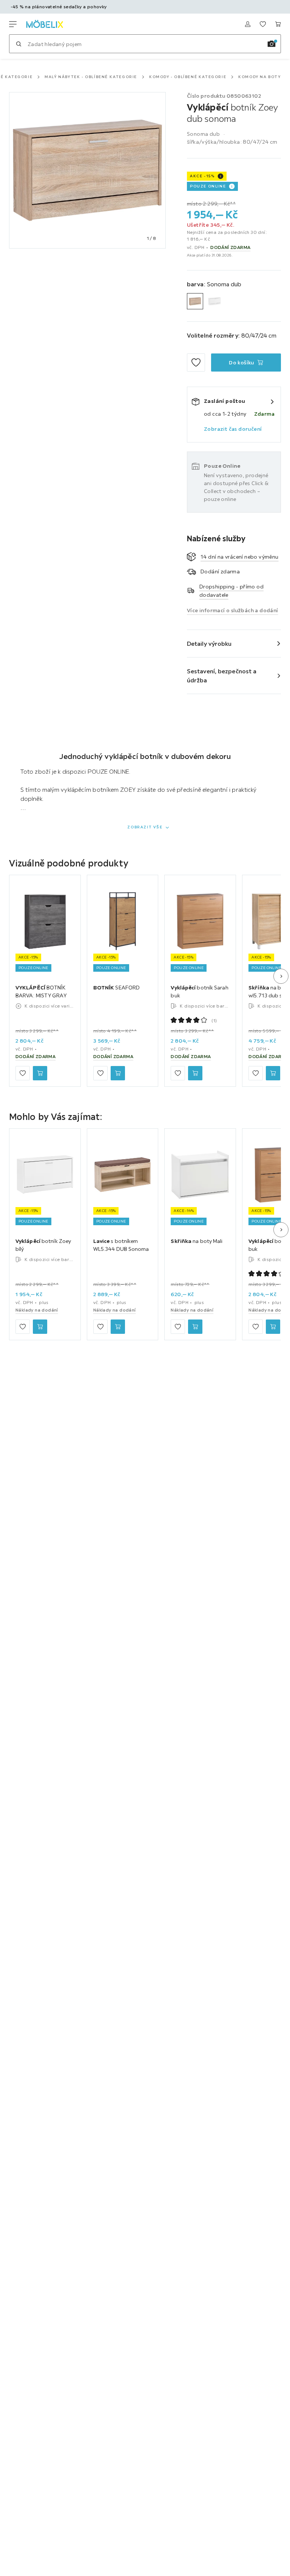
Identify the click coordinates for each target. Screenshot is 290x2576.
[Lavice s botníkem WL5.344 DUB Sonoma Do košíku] (118, 1326)
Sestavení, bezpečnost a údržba (222, 676)
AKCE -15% (202, 176)
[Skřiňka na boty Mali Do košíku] (195, 1326)
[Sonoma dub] (195, 301)
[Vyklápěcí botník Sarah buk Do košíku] (195, 1073)
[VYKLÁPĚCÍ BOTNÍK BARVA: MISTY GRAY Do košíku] (40, 1073)
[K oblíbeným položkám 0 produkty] (263, 24)
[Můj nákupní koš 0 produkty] (278, 24)
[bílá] (214, 301)
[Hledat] (19, 44)
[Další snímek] (281, 976)
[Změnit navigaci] (13, 24)
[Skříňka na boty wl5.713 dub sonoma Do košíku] (273, 1073)
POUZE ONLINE (208, 186)
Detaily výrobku (209, 644)
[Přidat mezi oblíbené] (196, 363)
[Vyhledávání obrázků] (271, 44)
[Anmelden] (248, 24)
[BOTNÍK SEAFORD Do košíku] (118, 1073)
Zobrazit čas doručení (233, 429)
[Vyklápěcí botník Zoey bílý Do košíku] (40, 1326)
